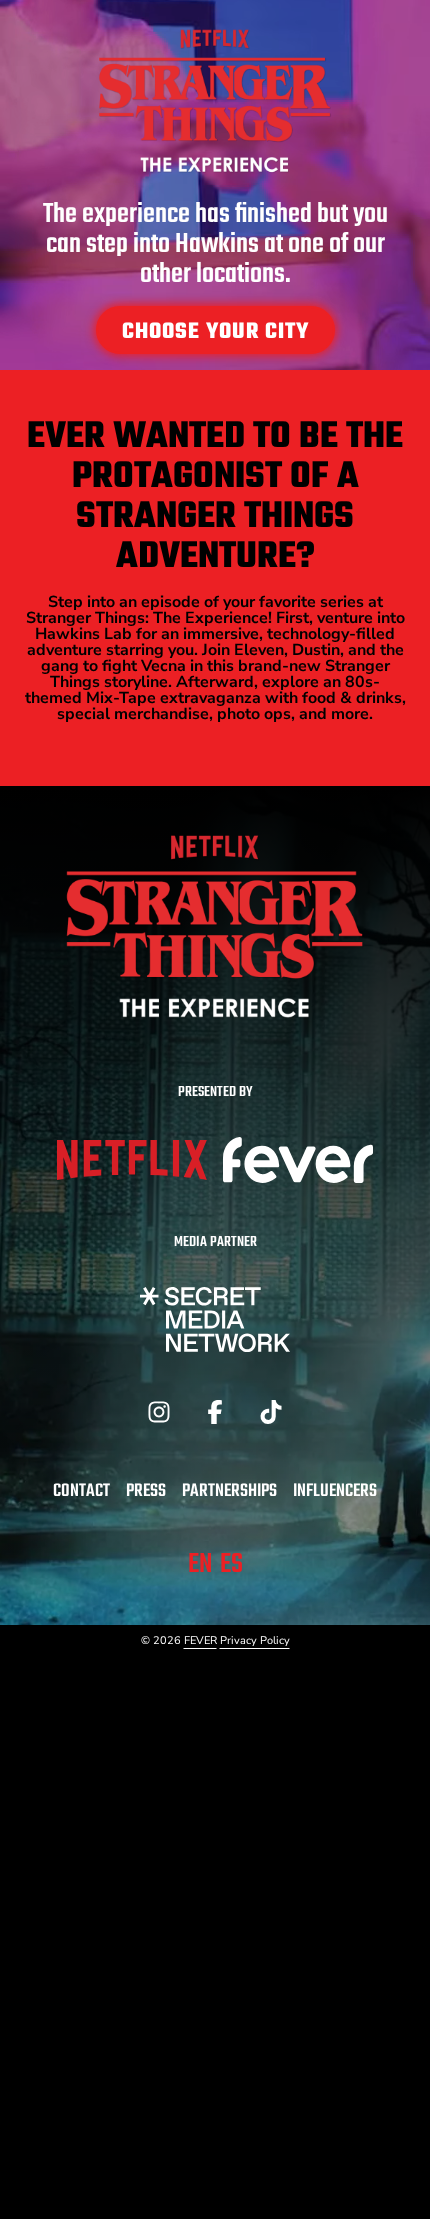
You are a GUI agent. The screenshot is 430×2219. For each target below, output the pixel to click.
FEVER (200, 1640)
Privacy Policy (255, 1640)
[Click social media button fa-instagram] (159, 1417)
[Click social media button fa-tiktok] (271, 1417)
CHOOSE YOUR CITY (215, 332)
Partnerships (229, 1491)
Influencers (335, 1491)
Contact (81, 1491)
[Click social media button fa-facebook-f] (215, 1417)
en (200, 1564)
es (231, 1564)
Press (146, 1491)
